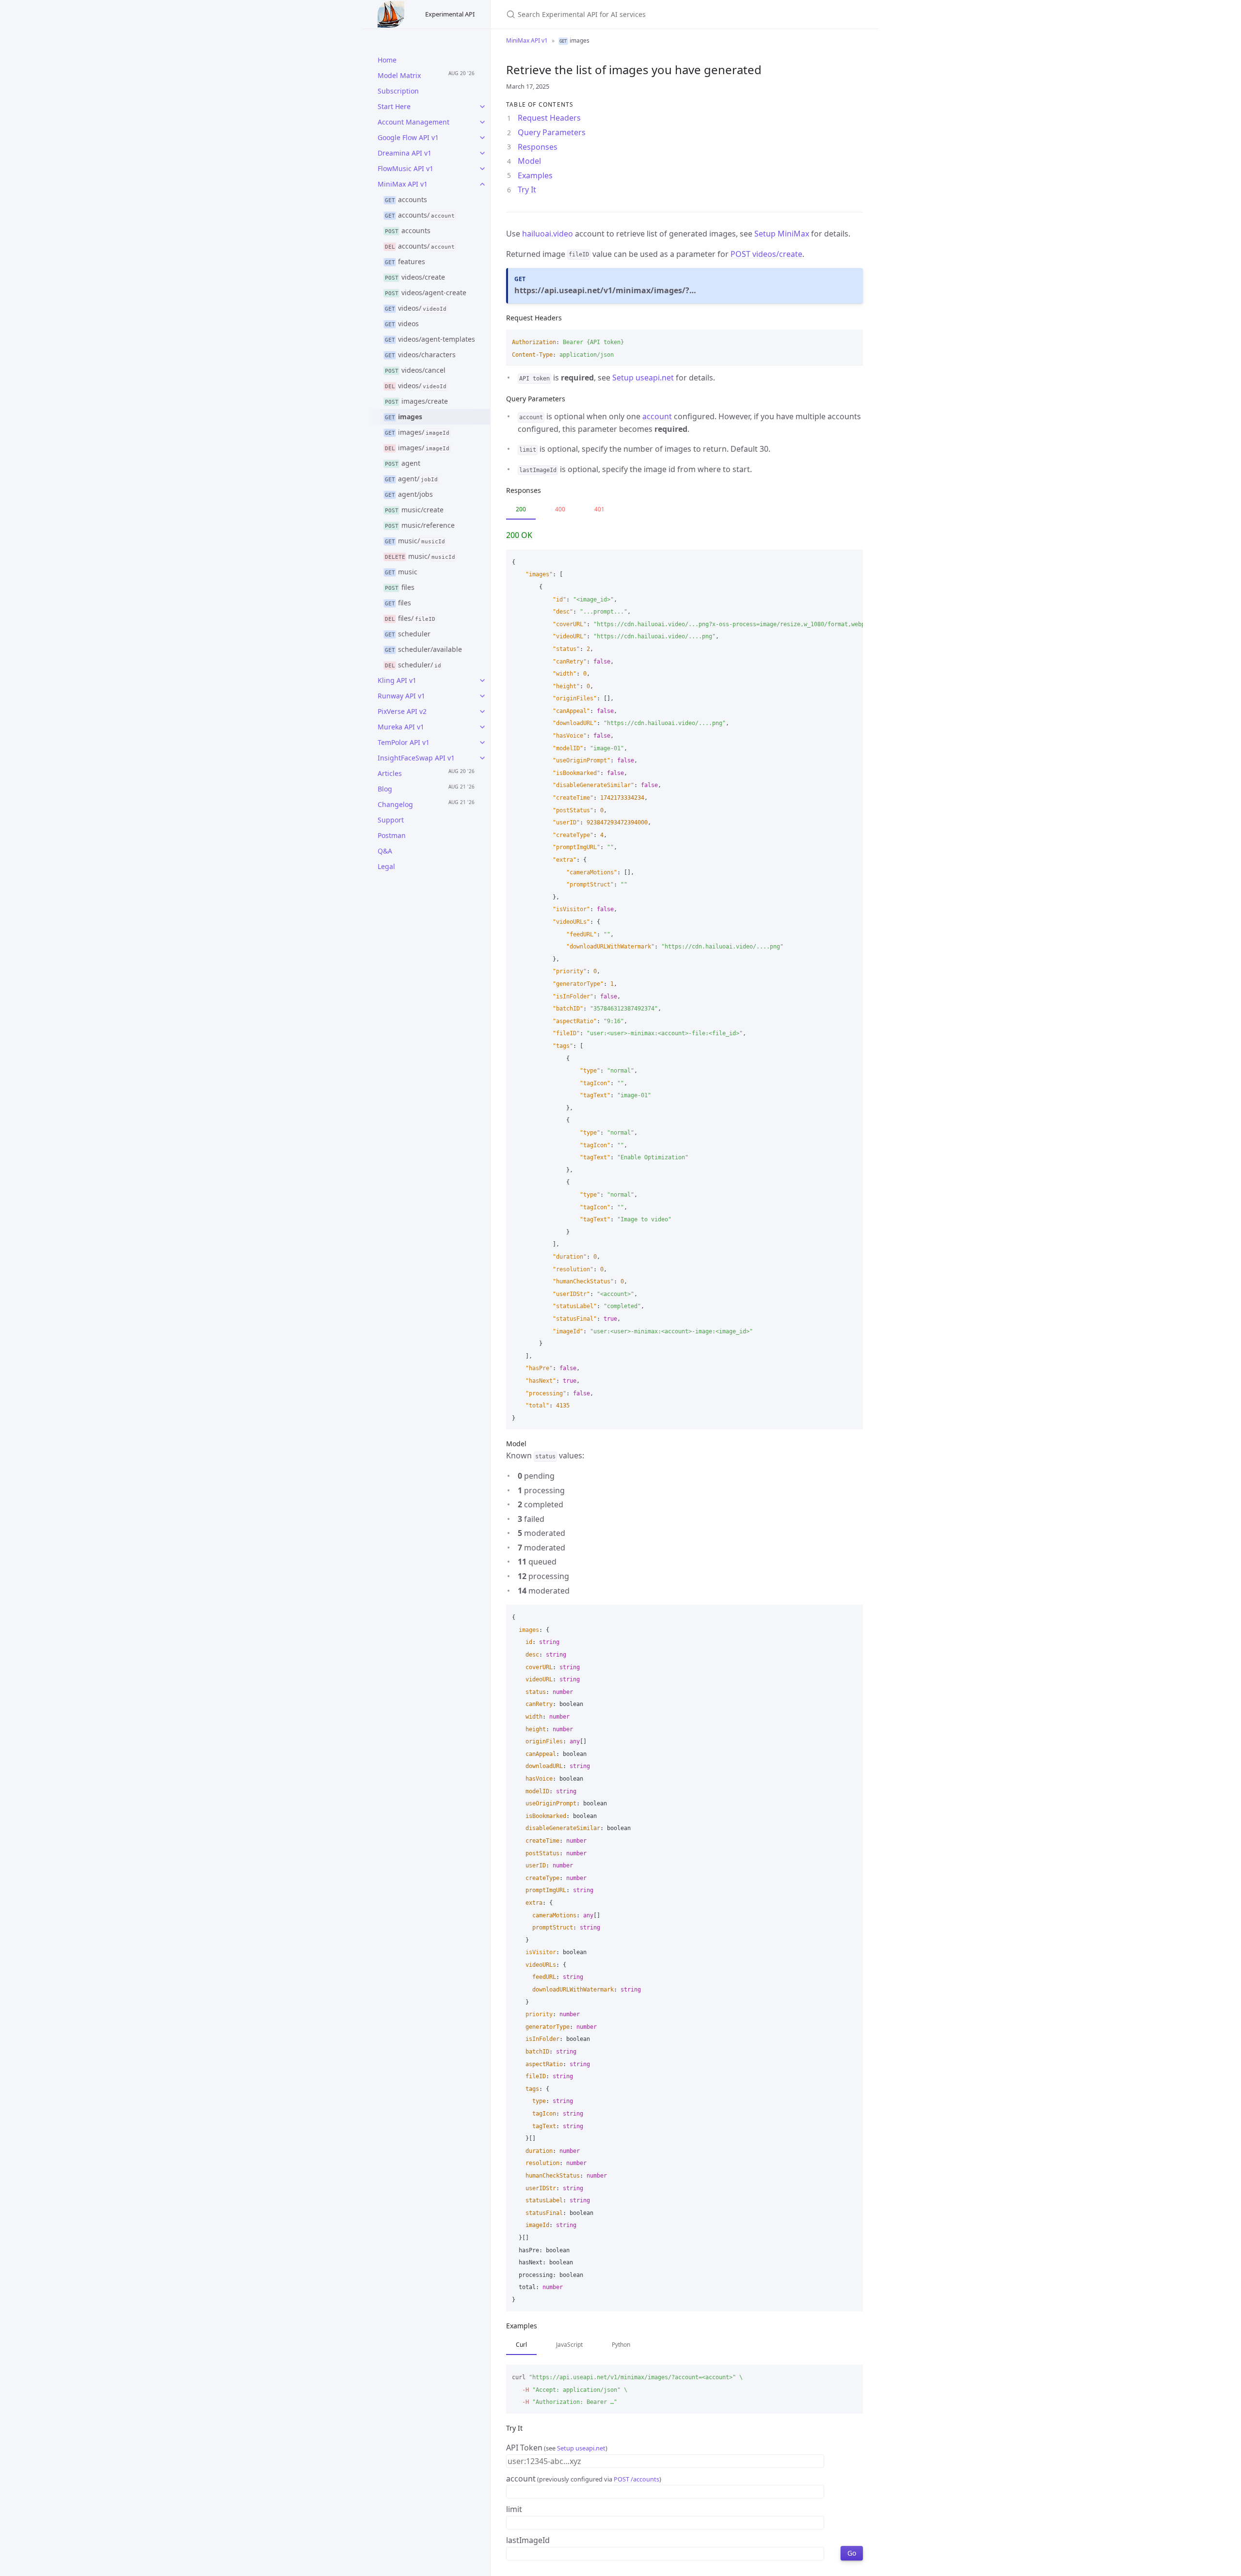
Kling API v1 (397, 680)
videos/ (416, 308)
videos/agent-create (426, 292)
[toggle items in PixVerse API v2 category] (482, 711)
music (401, 572)
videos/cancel (415, 370)
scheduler (408, 634)
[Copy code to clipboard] (851, 340)
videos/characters (421, 355)
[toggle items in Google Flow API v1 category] (482, 138)
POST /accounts (636, 2479)
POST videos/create (766, 254)
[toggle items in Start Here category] (482, 107)
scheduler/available (424, 649)
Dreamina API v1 (405, 153)
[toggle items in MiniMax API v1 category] (482, 184)
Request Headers (549, 118)
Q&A (385, 851)
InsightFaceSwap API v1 (416, 758)
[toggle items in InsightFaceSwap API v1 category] (482, 758)
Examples (535, 175)
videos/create (415, 277)
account (657, 416)
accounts (406, 199)
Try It (527, 190)
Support (391, 820)
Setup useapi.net (643, 378)
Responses (538, 147)
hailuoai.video (548, 234)
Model (529, 161)
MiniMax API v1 (403, 184)
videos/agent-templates (430, 339)
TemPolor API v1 (404, 742)
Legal (386, 866)
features (405, 261)
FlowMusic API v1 (406, 168)
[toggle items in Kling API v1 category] (482, 680)
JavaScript (569, 2345)
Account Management (414, 122)
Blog (385, 789)
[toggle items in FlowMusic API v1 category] (482, 169)
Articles (390, 773)
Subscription (398, 91)
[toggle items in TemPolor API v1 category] (482, 743)
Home (387, 60)
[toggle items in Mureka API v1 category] (482, 727)
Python (621, 2345)
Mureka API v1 (401, 727)
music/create (414, 510)
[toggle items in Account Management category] (482, 122)
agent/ (411, 479)
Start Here (394, 106)
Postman (392, 835)
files (400, 587)
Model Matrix (399, 75)
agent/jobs (409, 494)
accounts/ (420, 215)
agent (403, 463)
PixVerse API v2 (402, 711)
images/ (417, 432)
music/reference (420, 525)
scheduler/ (413, 665)
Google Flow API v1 (408, 137)
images (404, 417)
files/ (410, 618)
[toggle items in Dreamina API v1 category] (482, 153)
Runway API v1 (401, 696)
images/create (417, 401)
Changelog (395, 804)
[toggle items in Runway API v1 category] (482, 696)
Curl (521, 2345)
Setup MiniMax (782, 234)
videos (402, 324)
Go (852, 2553)
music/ (415, 541)
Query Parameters (552, 132)
